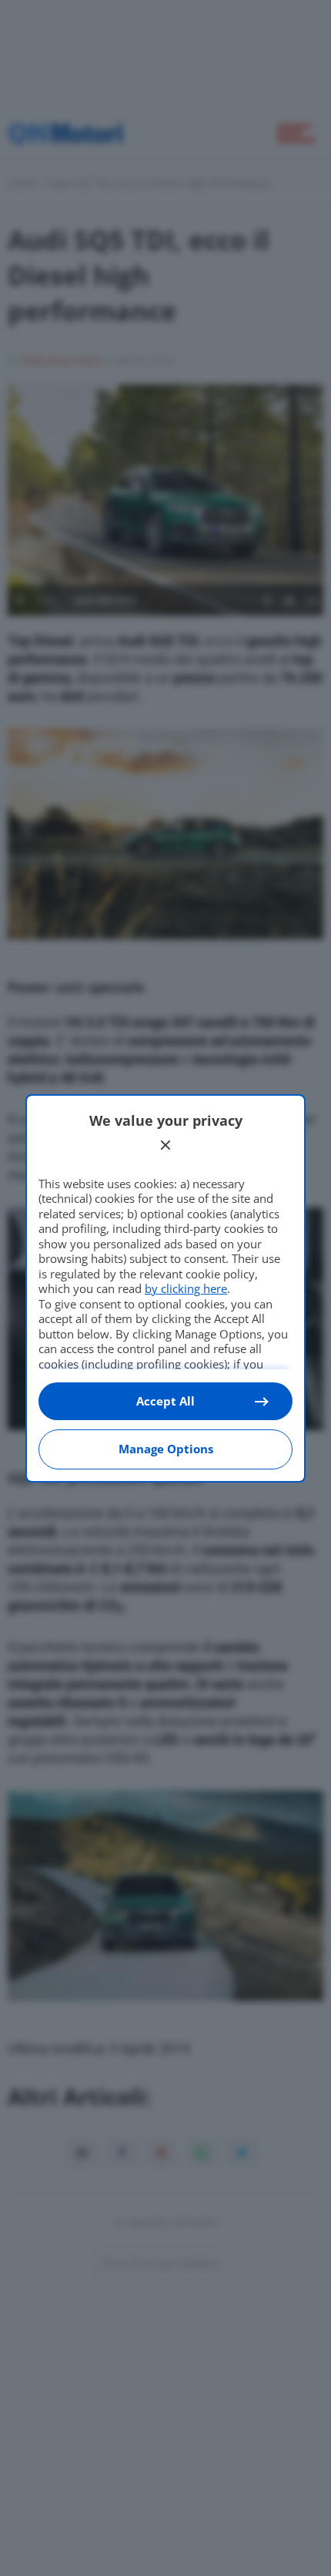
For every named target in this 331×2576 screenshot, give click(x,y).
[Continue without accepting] (165, 1145)
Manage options (166, 1449)
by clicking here (186, 1288)
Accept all (165, 1401)
